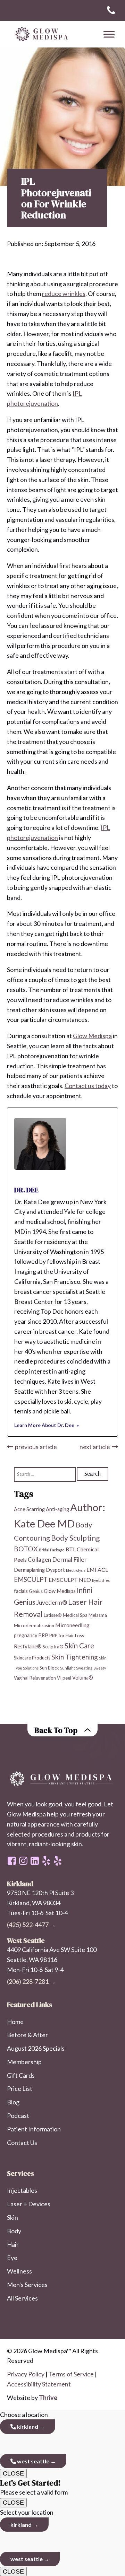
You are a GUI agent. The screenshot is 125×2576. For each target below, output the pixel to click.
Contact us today (88, 1086)
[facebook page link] (12, 1861)
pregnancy (26, 1635)
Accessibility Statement (39, 2384)
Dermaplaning (29, 1570)
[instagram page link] (23, 1861)
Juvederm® (52, 1602)
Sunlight (68, 1668)
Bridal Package (52, 1550)
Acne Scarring (29, 1509)
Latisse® (53, 1615)
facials (21, 1591)
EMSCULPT (31, 1579)
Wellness (19, 2271)
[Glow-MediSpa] (40, 34)
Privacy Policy (26, 2374)
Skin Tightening (75, 1657)
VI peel (64, 1678)
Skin (12, 2217)
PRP (43, 1635)
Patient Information (34, 2129)
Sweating (84, 1668)
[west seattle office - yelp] (46, 1861)
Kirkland (27, 2426)
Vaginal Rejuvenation (35, 1678)
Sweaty (100, 1668)
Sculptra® (53, 1647)
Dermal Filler (69, 1559)
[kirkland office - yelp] (58, 1861)
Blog (13, 2102)
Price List (20, 2088)
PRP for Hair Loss (67, 1636)
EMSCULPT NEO (70, 1580)
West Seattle (33, 2461)
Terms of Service (71, 2374)
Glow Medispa (92, 1036)
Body (14, 2231)
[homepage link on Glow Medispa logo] (62, 1779)
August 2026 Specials (36, 2048)
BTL (71, 1549)
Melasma (98, 1615)
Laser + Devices (29, 2204)
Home (15, 2022)
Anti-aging (57, 1509)
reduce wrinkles (64, 293)
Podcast (18, 2115)
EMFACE (97, 1570)
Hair (13, 2244)
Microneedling (72, 1625)
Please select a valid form (34, 2487)
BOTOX (26, 1549)
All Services (22, 2298)
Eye (12, 2258)
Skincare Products (32, 1658)
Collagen (39, 1559)
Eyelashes (101, 1580)
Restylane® (28, 1646)
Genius (36, 1591)
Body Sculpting (75, 1538)
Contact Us (22, 2143)
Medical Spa (75, 1615)
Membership (24, 2062)
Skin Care (79, 1646)
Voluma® (83, 1678)
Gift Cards (21, 2075)
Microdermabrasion (34, 1626)
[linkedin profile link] (35, 1861)
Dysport (55, 1570)
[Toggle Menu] (109, 34)
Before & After (27, 2035)
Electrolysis (76, 1570)
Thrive (48, 2398)
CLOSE (13, 2473)
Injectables (22, 2190)
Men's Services (27, 2285)
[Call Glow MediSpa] (111, 10)
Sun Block (49, 1668)
